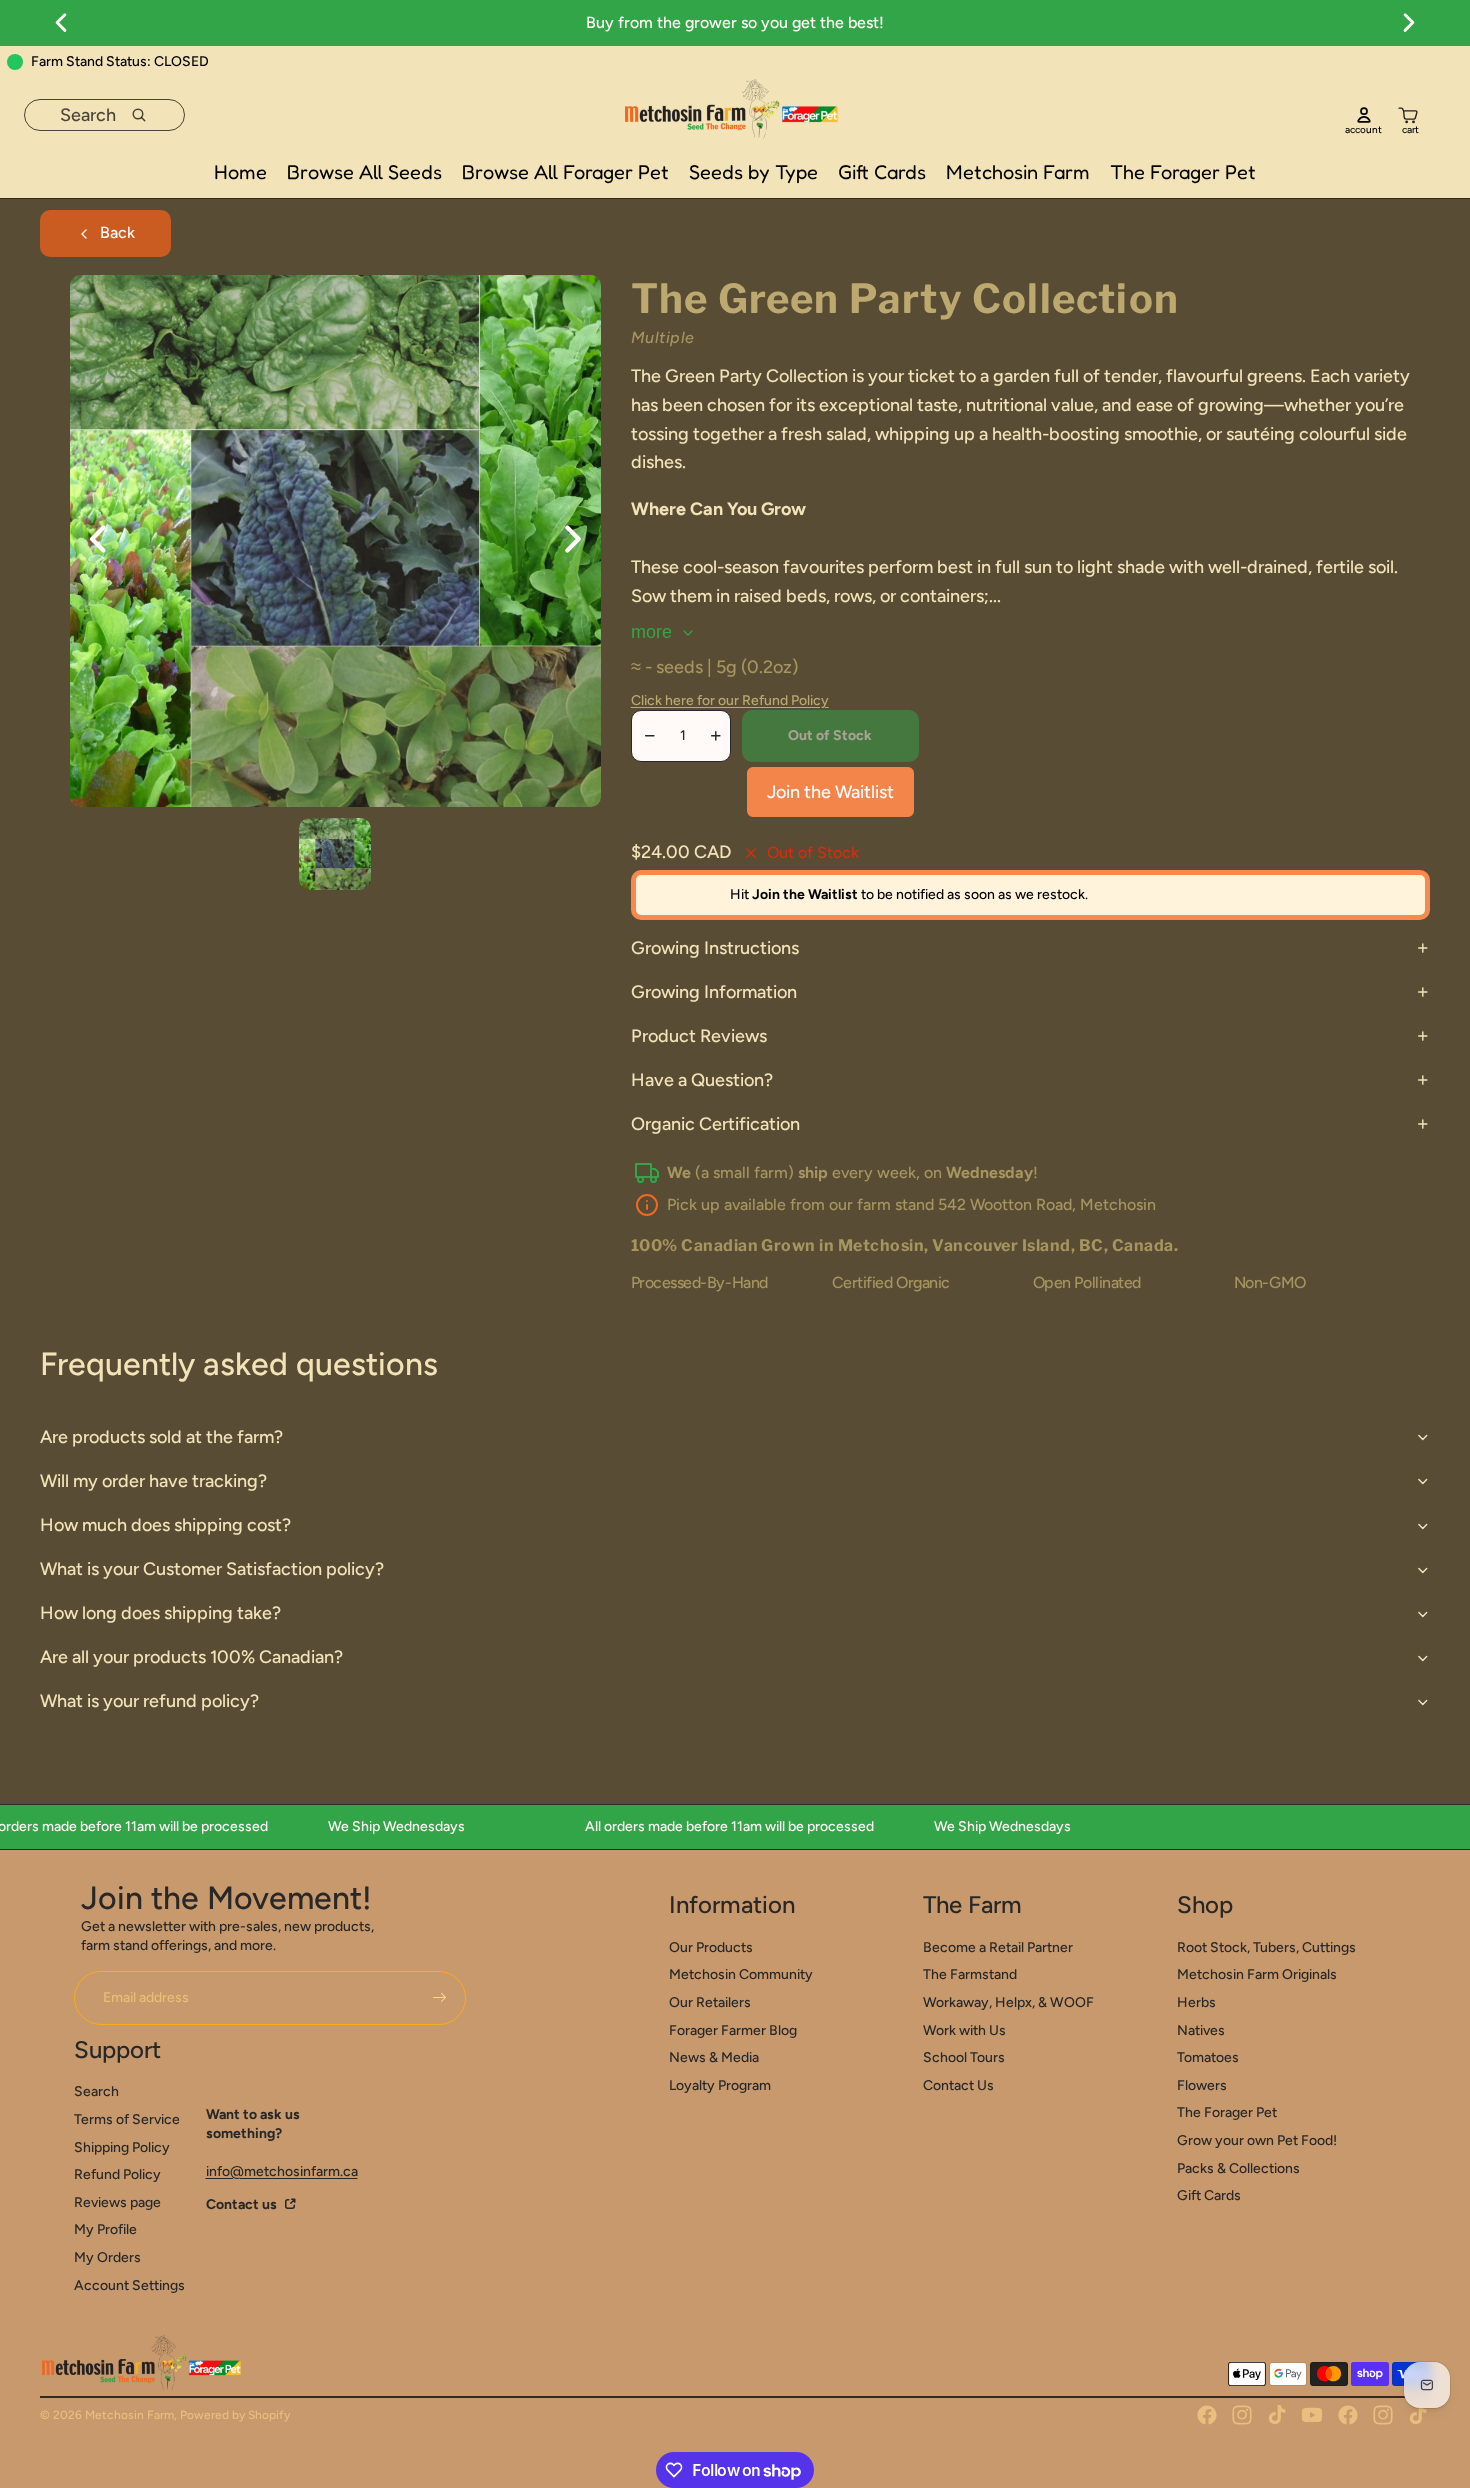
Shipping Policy (122, 2147)
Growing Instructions (715, 948)
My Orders (107, 2257)
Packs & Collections (1238, 2168)
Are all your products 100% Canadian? (191, 1657)
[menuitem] (240, 172)
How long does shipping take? (160, 1613)
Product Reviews (699, 1036)
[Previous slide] (86, 541)
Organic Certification (715, 1124)
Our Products (711, 1947)
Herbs (1196, 2002)
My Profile (105, 2229)
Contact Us (958, 2085)
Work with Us (964, 2030)
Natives (1201, 2030)
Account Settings (129, 2285)
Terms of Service (127, 2119)
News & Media (714, 2057)
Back (117, 232)
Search (96, 2091)
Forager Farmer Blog (733, 2030)
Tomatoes (1208, 2057)
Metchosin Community (741, 1974)
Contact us (243, 2204)
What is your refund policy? (149, 1701)
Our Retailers (710, 2002)
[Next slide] (585, 541)
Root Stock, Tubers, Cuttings (1266, 1947)
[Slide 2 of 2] (335, 854)
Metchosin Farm (129, 2415)
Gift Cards (1209, 2195)
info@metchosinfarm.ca (282, 2171)
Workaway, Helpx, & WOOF (1008, 2002)
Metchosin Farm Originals (1257, 1974)
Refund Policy (117, 2174)
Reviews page (117, 2202)
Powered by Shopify (235, 2415)
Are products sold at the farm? (161, 1437)
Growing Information (714, 992)
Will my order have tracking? (153, 1481)
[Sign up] (440, 1998)
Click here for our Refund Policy (730, 700)
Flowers (1202, 2085)
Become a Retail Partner (998, 1947)
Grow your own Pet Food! (1257, 2140)
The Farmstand (970, 1974)
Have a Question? (702, 1080)
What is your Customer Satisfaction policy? (212, 1569)
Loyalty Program (720, 2085)
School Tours (964, 2057)
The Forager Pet (1227, 2112)
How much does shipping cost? (165, 1525)
